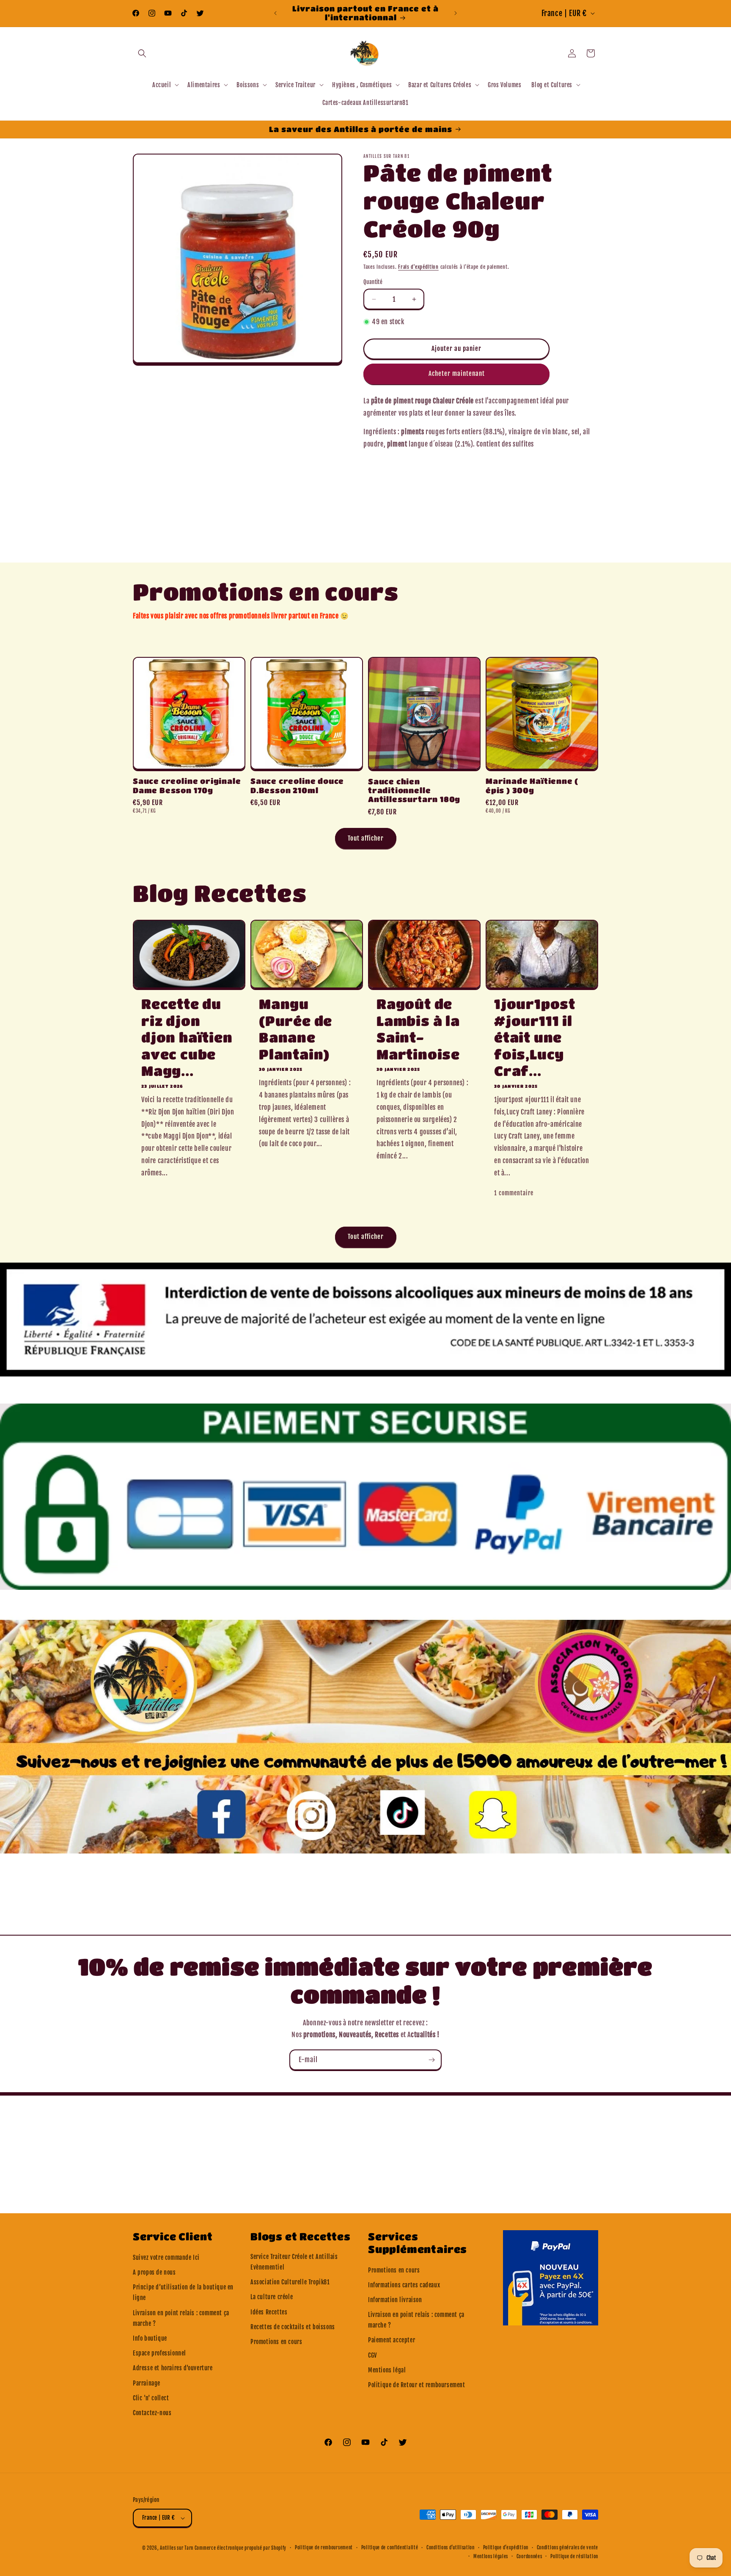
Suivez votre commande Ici (166, 2257)
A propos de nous (154, 2272)
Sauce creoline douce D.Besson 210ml (297, 785)
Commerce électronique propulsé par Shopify (240, 2548)
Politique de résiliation (574, 2557)
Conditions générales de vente (567, 2548)
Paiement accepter (392, 2340)
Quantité (373, 282)
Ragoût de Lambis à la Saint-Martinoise (418, 1029)
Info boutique (150, 2338)
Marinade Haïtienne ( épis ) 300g (532, 785)
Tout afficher (366, 838)
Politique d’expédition (506, 2548)
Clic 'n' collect (151, 2398)
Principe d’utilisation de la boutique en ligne (183, 2292)
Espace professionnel (159, 2353)
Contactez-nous (152, 2413)
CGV (372, 2355)
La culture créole (272, 2297)
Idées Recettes (269, 2312)
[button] (142, 53)
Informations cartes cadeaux (404, 2285)
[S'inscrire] (431, 2060)
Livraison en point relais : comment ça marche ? (181, 2318)
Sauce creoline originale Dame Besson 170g (187, 785)
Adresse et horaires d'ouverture (173, 2368)
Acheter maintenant (457, 374)
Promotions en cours (276, 2342)
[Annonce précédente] (275, 13)
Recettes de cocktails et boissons (293, 2327)
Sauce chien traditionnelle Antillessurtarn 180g (414, 790)
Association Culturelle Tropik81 (290, 2282)
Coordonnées (529, 2557)
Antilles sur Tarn (177, 2548)
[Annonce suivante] (456, 13)
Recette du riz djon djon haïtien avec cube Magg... (187, 1037)
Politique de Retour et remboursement (417, 2385)
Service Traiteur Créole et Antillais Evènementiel (294, 2262)
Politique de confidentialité (390, 2548)
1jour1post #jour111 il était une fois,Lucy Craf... (535, 1037)
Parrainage (147, 2383)
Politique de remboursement (324, 2548)
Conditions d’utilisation (451, 2548)
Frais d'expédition (418, 267)
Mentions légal (387, 2370)
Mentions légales (491, 2557)
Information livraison (395, 2300)
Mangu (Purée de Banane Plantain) (295, 1029)
